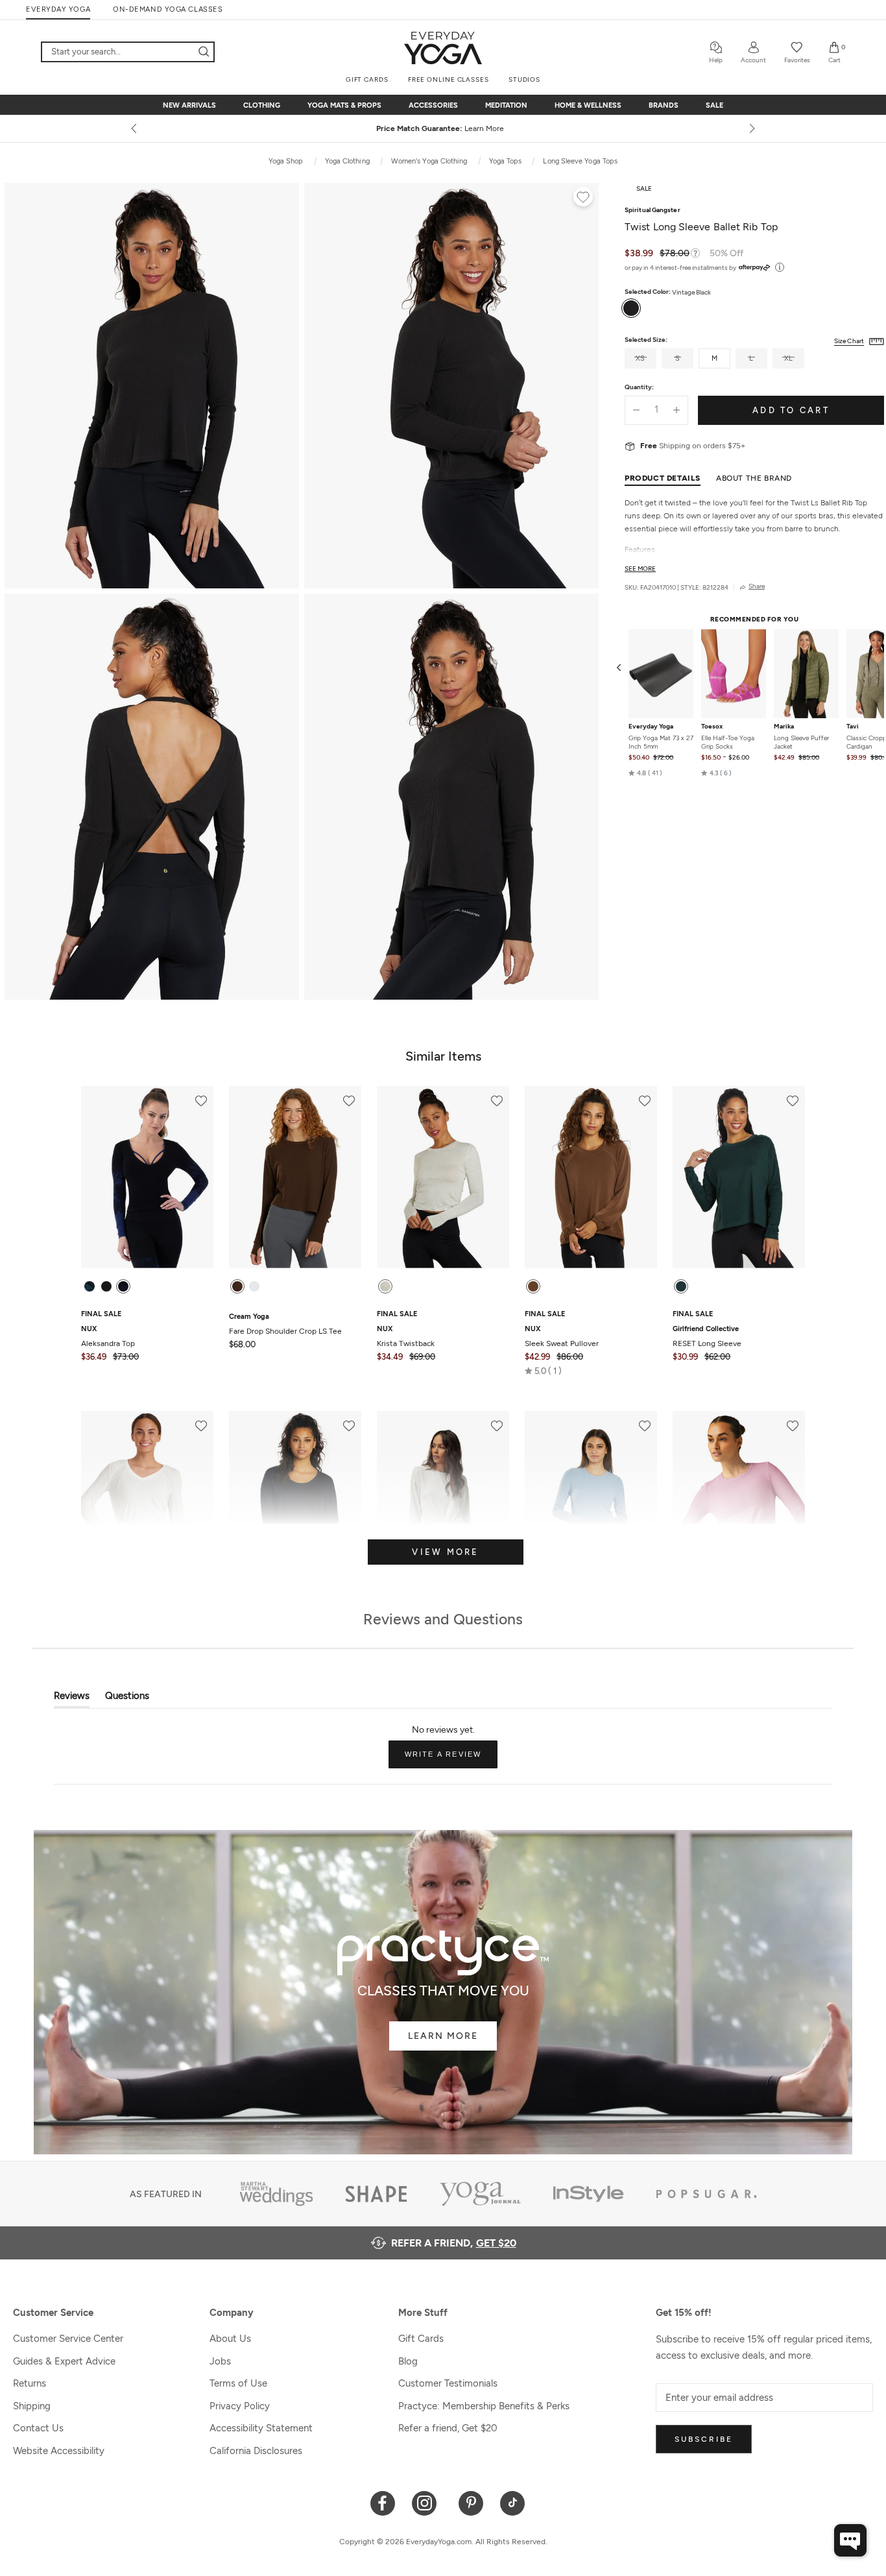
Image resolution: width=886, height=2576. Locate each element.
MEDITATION (506, 105)
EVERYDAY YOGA (58, 9)
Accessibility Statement (261, 2428)
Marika (784, 727)
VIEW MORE (445, 1552)
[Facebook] (383, 2502)
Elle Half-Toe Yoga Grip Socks (728, 742)
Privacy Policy (240, 2406)
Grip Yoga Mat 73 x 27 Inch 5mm (661, 742)
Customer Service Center (68, 2339)
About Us (230, 2339)
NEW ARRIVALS (189, 105)
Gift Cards (421, 2339)
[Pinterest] (471, 2502)
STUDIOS (524, 79)
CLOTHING (262, 105)
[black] (106, 1286)
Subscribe (704, 2439)
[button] (645, 773)
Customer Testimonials (448, 2383)
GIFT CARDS (367, 79)
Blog (408, 2361)
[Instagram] (427, 2502)
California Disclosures (256, 2451)
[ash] (385, 1286)
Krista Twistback (406, 1336)
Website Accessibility (59, 2451)
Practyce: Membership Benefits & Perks (484, 2406)
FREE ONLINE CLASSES (449, 79)
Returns (30, 2383)
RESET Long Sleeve (707, 1336)
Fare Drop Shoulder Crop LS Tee (285, 1324)
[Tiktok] (513, 2502)
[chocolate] (237, 1286)
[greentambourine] (90, 1286)
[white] (254, 1286)
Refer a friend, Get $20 (448, 2428)
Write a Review (451, 1759)
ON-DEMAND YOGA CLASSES (168, 9)
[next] (751, 128)
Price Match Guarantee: (443, 128)
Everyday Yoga (651, 727)
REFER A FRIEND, (454, 2243)
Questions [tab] (127, 1699)
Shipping (32, 2406)
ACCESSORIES (433, 105)
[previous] (135, 128)
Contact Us (38, 2428)
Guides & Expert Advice (64, 2361)
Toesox (712, 727)
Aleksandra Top (108, 1336)
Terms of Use (238, 2383)
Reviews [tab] (72, 1699)
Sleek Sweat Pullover (562, 1336)
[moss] (681, 1286)
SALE (714, 105)
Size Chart (849, 341)
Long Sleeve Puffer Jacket (801, 742)
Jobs (220, 2361)
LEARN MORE (443, 2036)
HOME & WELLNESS (588, 105)
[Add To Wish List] (583, 199)
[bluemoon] (123, 1286)
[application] (850, 2540)
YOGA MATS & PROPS (344, 105)
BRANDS (664, 105)
